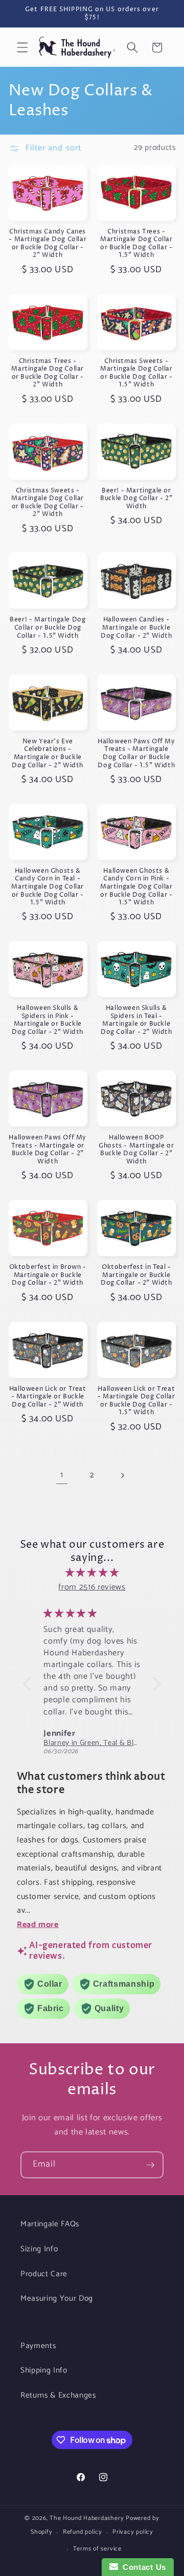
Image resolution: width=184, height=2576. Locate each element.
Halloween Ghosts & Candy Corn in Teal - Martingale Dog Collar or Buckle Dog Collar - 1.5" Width (48, 887)
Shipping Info (44, 2370)
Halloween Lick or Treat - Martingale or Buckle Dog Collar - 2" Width (48, 1397)
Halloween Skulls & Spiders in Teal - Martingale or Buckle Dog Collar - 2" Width (136, 1020)
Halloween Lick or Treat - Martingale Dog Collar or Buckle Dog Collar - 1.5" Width (136, 1401)
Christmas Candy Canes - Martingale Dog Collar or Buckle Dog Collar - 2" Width (48, 244)
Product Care (44, 2274)
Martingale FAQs (50, 2224)
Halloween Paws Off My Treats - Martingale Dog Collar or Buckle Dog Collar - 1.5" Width (136, 753)
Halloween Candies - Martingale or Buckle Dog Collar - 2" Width (136, 628)
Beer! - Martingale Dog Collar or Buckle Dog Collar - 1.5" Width (48, 628)
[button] (22, 47)
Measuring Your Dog (57, 2298)
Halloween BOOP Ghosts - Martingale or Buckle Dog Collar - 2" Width (136, 1150)
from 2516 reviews (92, 1587)
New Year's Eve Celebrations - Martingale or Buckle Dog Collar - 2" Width (48, 753)
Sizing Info (39, 2249)
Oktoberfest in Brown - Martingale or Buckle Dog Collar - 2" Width (48, 1275)
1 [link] (62, 1475)
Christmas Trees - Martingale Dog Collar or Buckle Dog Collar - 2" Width (48, 373)
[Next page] (122, 1475)
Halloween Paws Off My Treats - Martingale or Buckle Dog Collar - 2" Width (48, 1150)
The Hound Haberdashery (87, 2518)
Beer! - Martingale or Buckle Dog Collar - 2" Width (136, 499)
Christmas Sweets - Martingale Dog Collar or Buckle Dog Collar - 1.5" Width (136, 373)
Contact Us (142, 2567)
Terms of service (97, 2549)
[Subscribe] (150, 2165)
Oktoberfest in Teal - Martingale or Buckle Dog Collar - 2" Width (136, 1275)
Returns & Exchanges (58, 2395)
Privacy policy (133, 2532)
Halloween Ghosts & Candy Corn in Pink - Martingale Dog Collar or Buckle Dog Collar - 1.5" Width (136, 887)
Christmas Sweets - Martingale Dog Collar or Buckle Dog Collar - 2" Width (48, 503)
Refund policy (83, 2532)
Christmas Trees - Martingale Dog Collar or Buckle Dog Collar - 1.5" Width (136, 244)
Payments (38, 2346)
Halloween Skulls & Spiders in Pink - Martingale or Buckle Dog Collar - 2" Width (48, 1020)
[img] (92, 1573)
